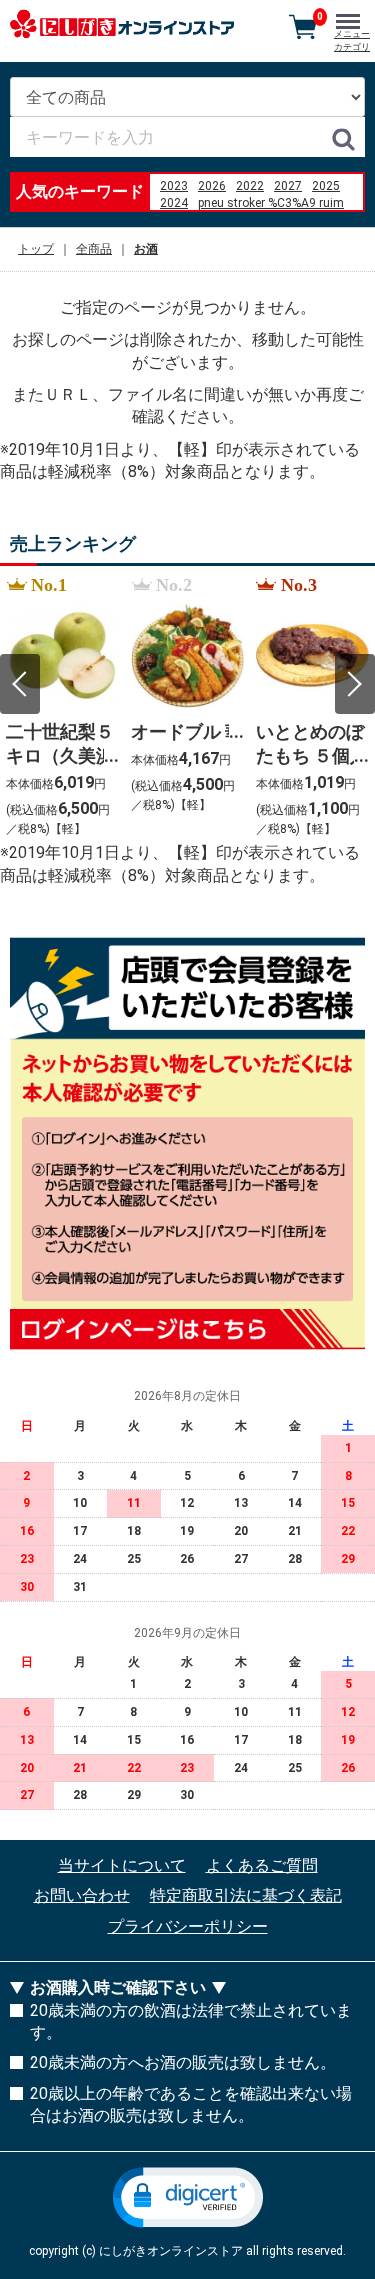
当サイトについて (122, 1865)
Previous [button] (20, 684)
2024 (174, 203)
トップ (36, 249)
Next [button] (355, 684)
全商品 (94, 249)
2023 (174, 186)
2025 (326, 186)
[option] (62, 707)
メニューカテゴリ (352, 40)
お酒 (146, 249)
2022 (250, 186)
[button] (188, 2197)
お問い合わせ (82, 1896)
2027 (288, 186)
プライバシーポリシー (188, 1926)
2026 (212, 186)
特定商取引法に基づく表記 (246, 1896)
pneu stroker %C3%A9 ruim (271, 203)
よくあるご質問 (262, 1865)
